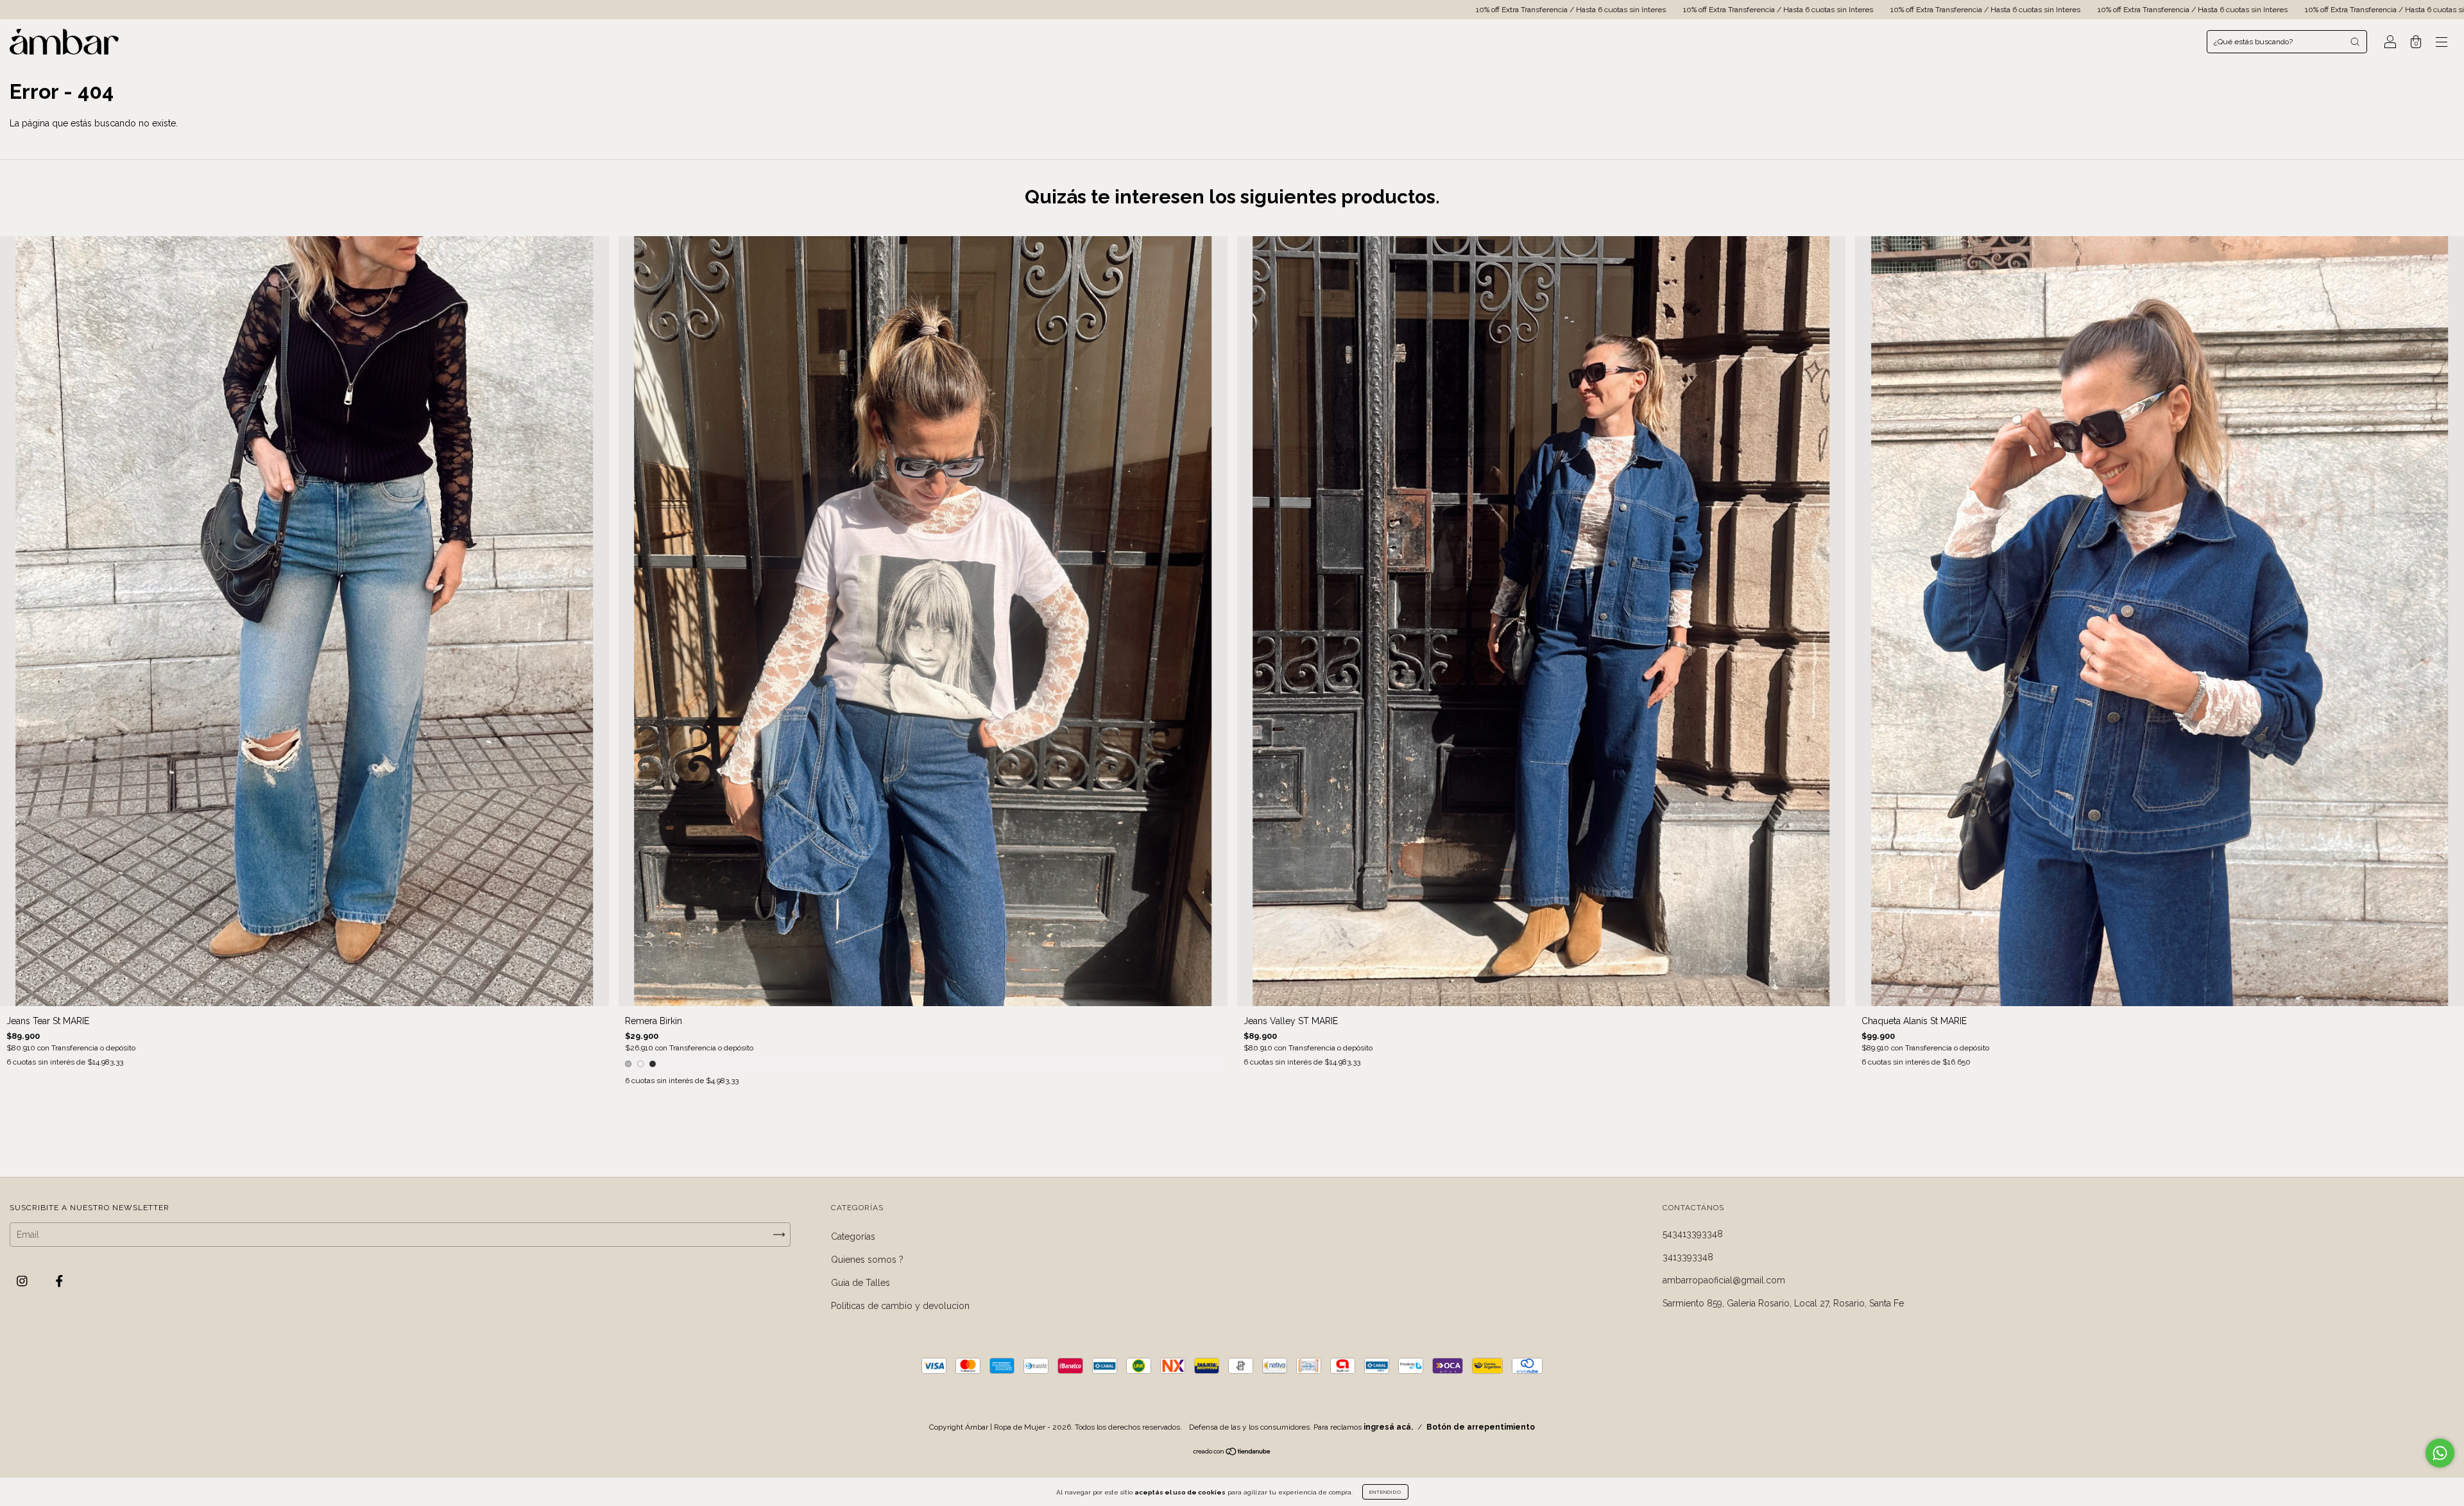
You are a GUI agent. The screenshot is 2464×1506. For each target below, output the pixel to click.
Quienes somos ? (867, 1260)
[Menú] (2442, 43)
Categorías (853, 1236)
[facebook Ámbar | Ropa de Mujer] (59, 1281)
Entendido (1385, 1492)
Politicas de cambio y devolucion (900, 1306)
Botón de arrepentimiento (1481, 1427)
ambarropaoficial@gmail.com (1724, 1280)
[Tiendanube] (1232, 1453)
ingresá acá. (1388, 1427)
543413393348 (1693, 1234)
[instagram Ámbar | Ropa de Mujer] (23, 1281)
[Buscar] (2355, 42)
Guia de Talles (860, 1283)
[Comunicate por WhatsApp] (2440, 1453)
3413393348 (1688, 1257)
